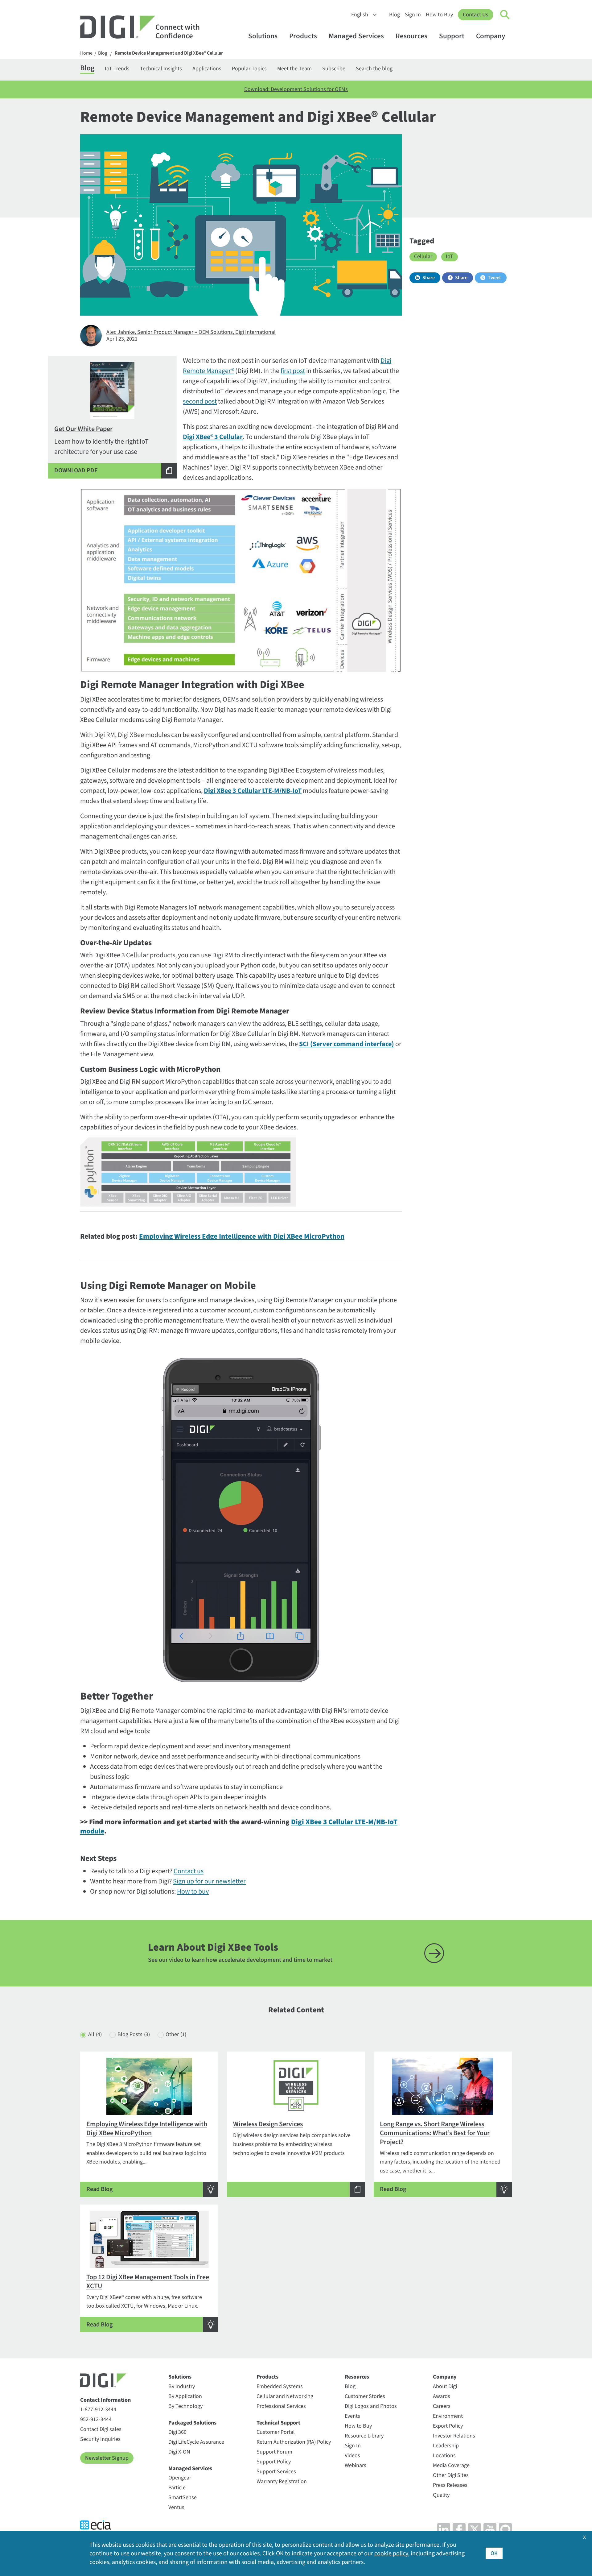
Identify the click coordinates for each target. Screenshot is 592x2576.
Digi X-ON (179, 2452)
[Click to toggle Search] (505, 15)
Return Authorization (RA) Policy (294, 2442)
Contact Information (105, 2400)
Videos (352, 2456)
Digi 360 (177, 2432)
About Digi (445, 2386)
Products (303, 36)
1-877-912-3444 (98, 2410)
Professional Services (281, 2406)
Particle (177, 2488)
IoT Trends (117, 69)
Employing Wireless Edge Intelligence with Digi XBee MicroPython (242, 1236)
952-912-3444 (96, 2419)
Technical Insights (161, 69)
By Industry (182, 2386)
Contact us (189, 1871)
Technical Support (278, 2423)
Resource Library (364, 2436)
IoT (450, 257)
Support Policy (274, 2462)
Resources (411, 36)
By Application (185, 2396)
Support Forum (274, 2452)
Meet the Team (294, 69)
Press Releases (450, 2485)
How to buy (193, 1891)
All (95, 2034)
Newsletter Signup (107, 2458)
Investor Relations (454, 2436)
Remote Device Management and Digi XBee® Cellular (169, 53)
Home (86, 53)
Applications (207, 69)
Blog (395, 15)
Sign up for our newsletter (209, 1881)
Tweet (494, 278)
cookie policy (391, 2553)
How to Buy (439, 15)
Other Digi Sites (451, 2475)
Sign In (413, 15)
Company (491, 36)
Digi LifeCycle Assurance (196, 2442)
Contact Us (476, 15)
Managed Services (356, 36)
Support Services (276, 2472)
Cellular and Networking (285, 2396)
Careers (442, 2406)
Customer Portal (276, 2432)
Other (176, 2034)
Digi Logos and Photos (371, 2406)
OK (494, 2553)
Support (452, 36)
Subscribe (334, 69)
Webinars (356, 2465)
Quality (441, 2495)
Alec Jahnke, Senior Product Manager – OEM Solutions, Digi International (191, 332)
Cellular (423, 257)
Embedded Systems (280, 2386)
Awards (442, 2396)
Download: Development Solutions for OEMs (296, 89)
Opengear (180, 2478)
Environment (448, 2416)
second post (200, 401)
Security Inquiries (100, 2439)
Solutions (263, 36)
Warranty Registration (282, 2481)
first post (293, 371)
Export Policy (448, 2426)
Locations (444, 2456)
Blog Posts (134, 2034)
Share (429, 278)
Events (352, 2416)
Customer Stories (365, 2396)
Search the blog (374, 69)
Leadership (446, 2446)
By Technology (185, 2406)
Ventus (176, 2507)
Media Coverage (451, 2465)
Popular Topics (249, 69)
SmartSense (183, 2497)
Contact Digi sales (101, 2429)
